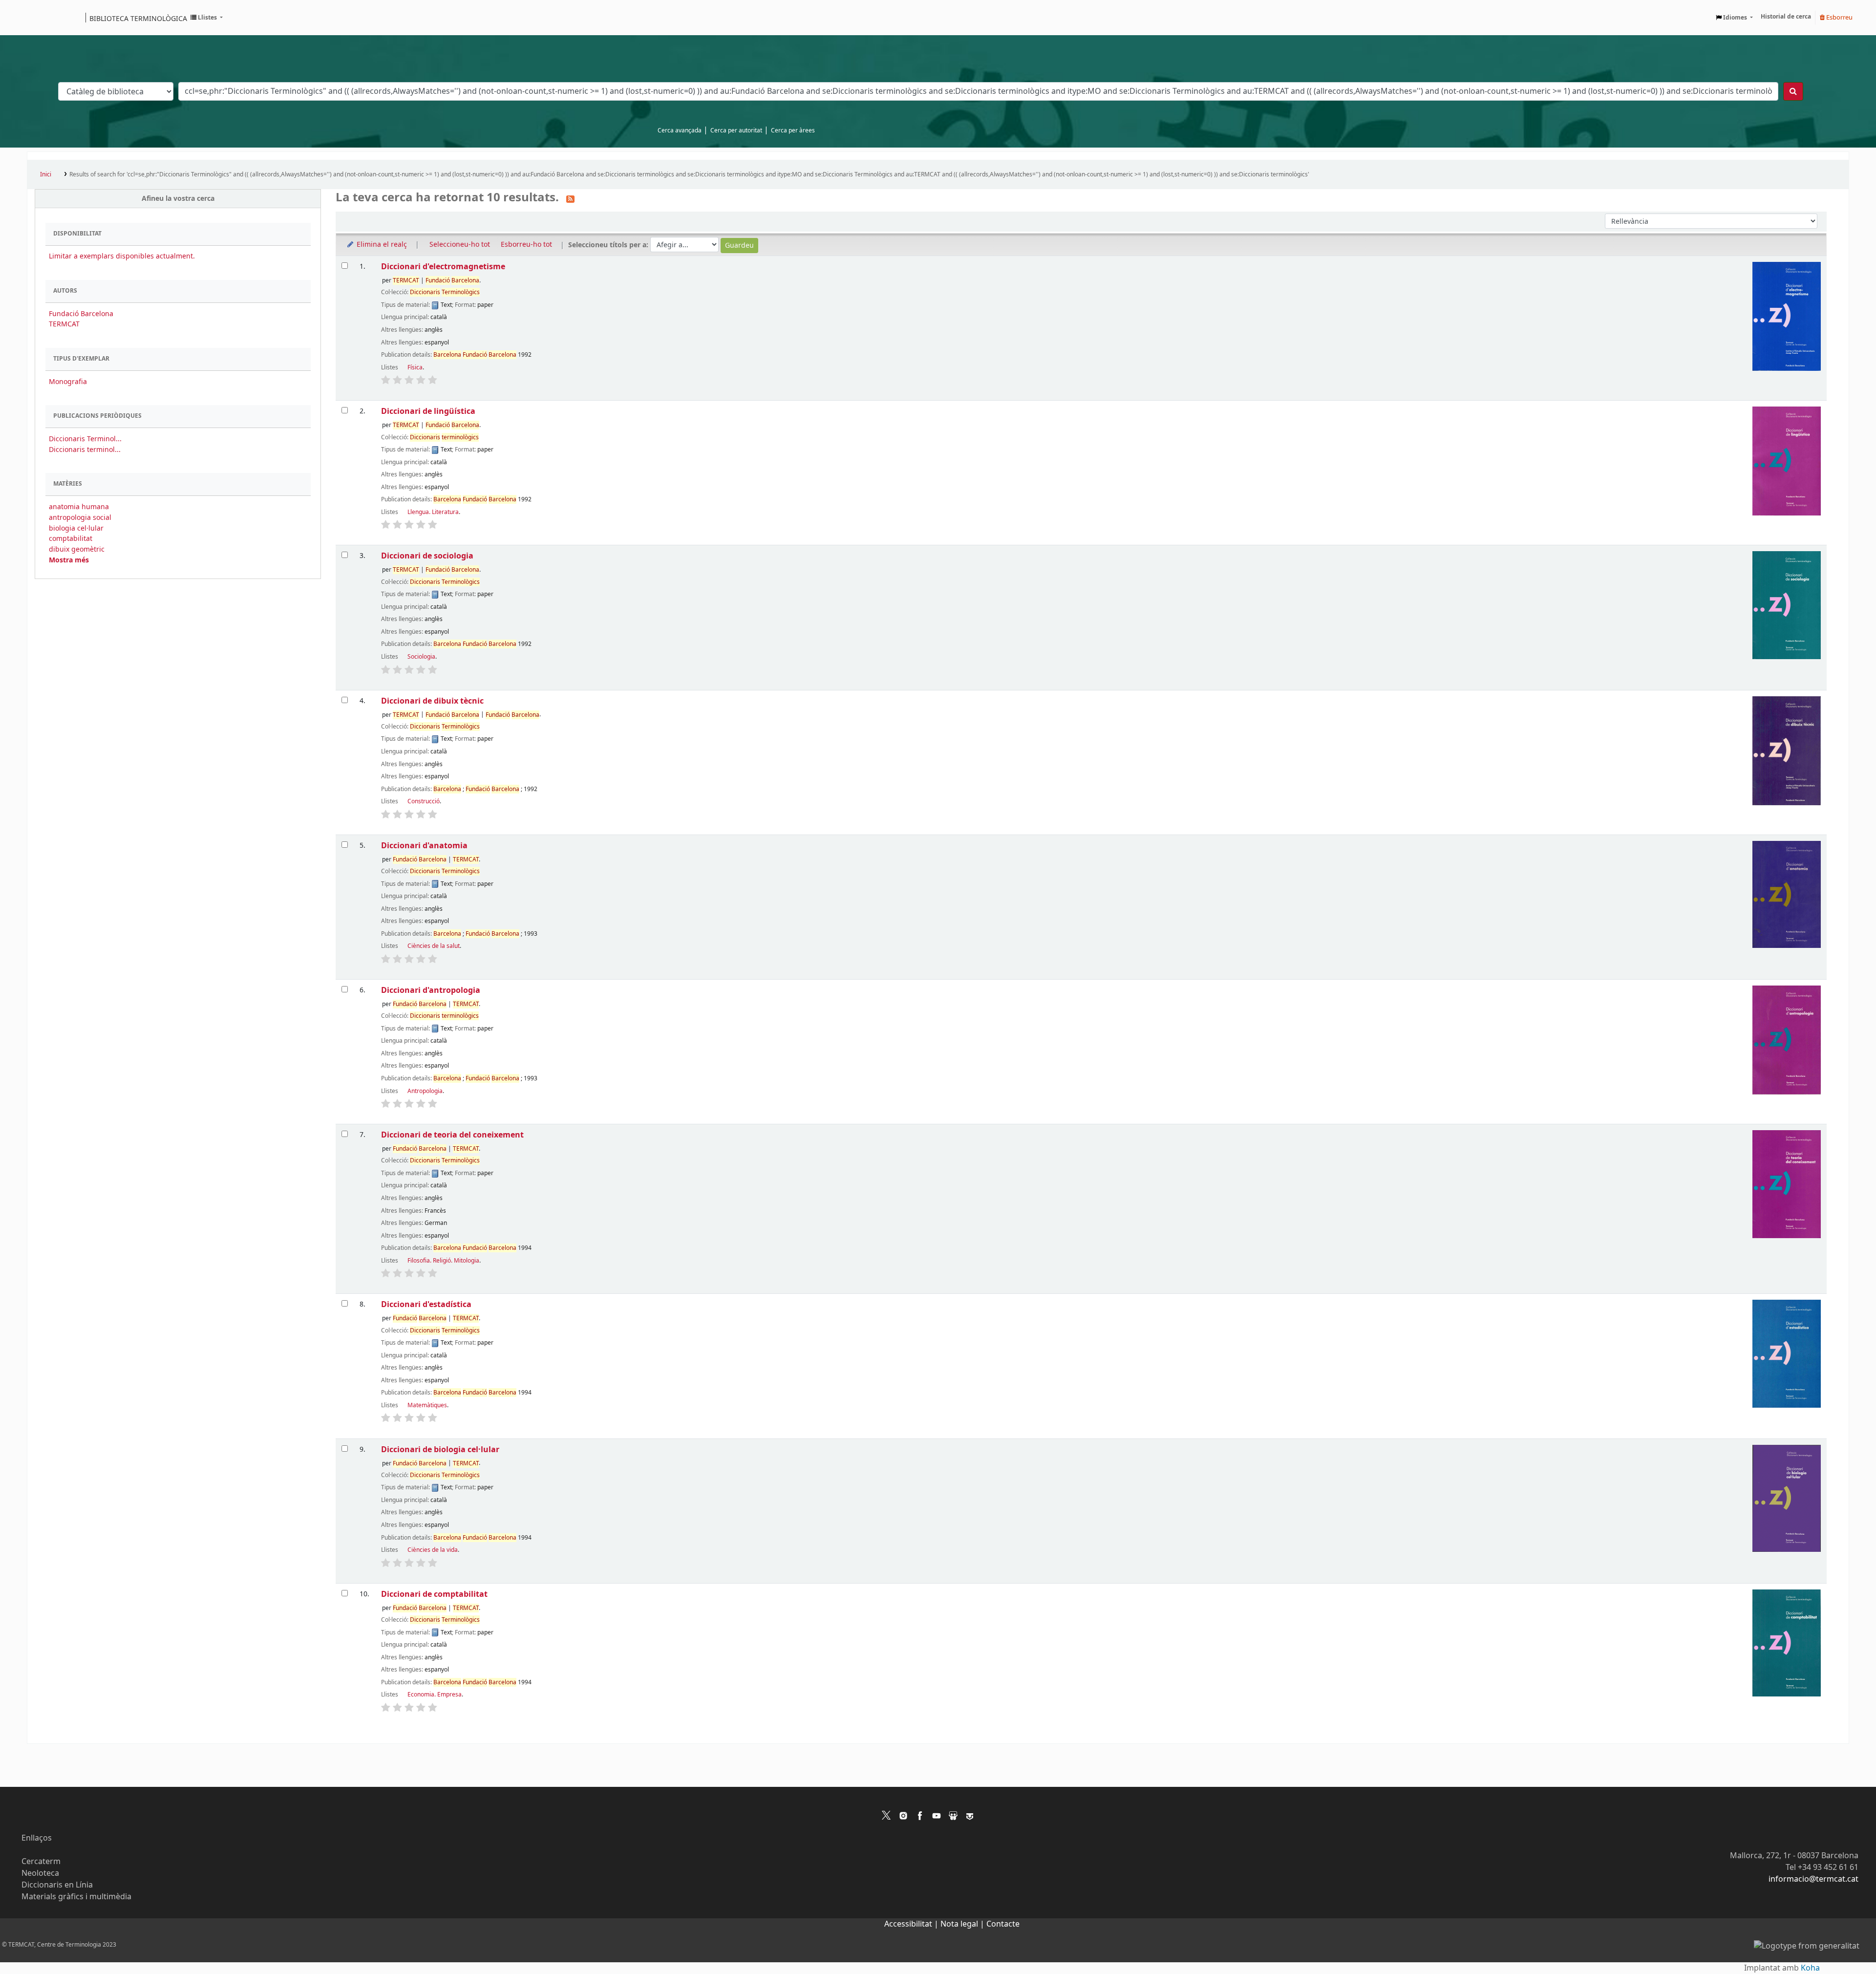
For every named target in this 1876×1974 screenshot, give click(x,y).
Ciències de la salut (434, 946)
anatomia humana (79, 507)
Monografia (68, 382)
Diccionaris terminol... (85, 450)
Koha (1810, 1968)
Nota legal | (963, 1924)
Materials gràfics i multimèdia (76, 1897)
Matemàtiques (427, 1405)
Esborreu (1839, 17)
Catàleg (38, 18)
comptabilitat (71, 539)
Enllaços (37, 1838)
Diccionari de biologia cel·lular (440, 1449)
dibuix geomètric (77, 549)
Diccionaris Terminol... (85, 439)
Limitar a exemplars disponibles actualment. (122, 256)
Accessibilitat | (912, 1924)
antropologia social (80, 518)
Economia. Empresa (435, 1695)
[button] (207, 18)
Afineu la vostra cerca (178, 199)
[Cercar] (1793, 91)
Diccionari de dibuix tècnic (432, 701)
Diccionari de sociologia (427, 556)
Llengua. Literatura (433, 512)
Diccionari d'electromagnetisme (443, 267)
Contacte (1003, 1924)
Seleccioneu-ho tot (460, 245)
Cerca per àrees (793, 130)
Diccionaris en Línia (57, 1885)
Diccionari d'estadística (426, 1304)
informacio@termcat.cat (1813, 1879)
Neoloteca (40, 1873)
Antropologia (425, 1091)
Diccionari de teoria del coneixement (452, 1135)
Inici (46, 174)
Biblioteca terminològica (138, 18)
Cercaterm (41, 1862)
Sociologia (421, 657)
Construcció (424, 801)
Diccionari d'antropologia (431, 990)
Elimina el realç (381, 245)
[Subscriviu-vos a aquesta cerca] (570, 198)
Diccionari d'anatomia (424, 846)
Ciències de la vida (433, 1550)
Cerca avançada (680, 130)
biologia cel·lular (76, 528)
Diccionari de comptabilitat (434, 1594)
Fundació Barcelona (81, 314)
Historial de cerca (1786, 17)
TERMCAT (64, 324)
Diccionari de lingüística (428, 411)
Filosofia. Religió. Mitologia (443, 1261)
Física (415, 367)
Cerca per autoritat (736, 130)
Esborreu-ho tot (526, 245)
